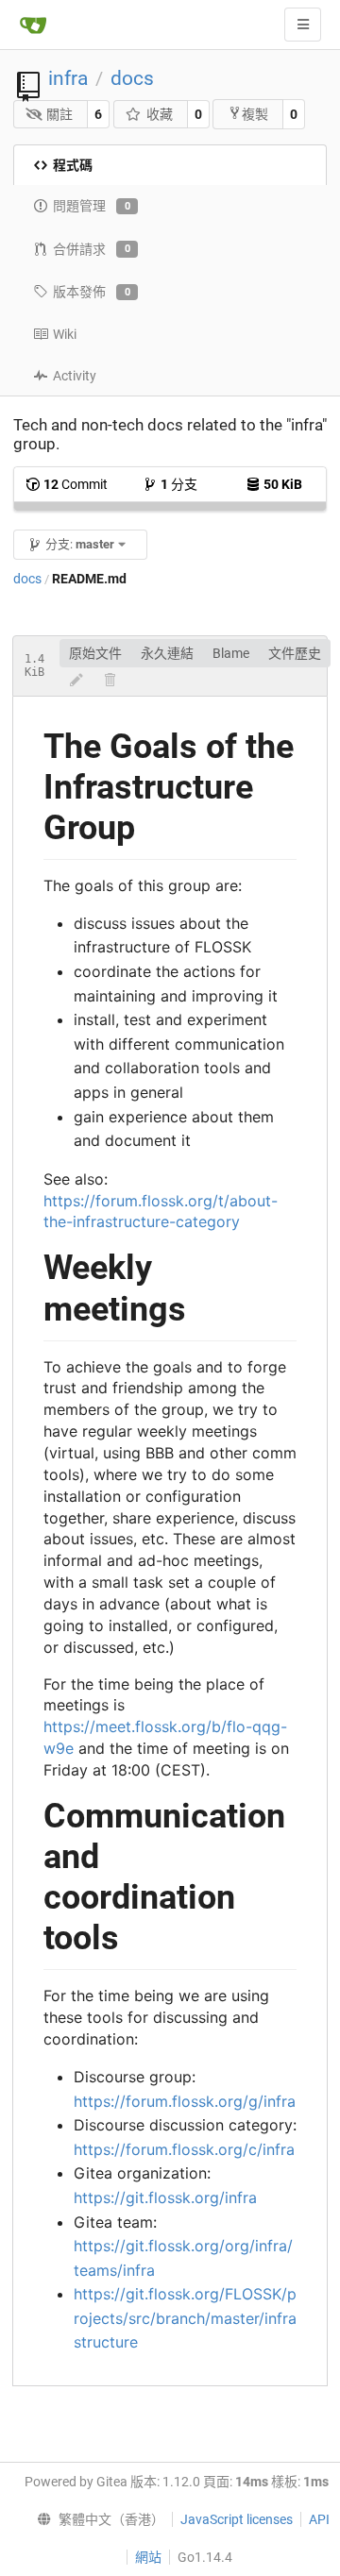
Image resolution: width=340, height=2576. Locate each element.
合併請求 (92, 249)
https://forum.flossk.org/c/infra (184, 2149)
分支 (179, 484)
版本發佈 (92, 292)
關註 (59, 114)
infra (68, 78)
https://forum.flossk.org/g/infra (185, 2101)
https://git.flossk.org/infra (165, 2197)
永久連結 (167, 653)
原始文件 (95, 653)
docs (132, 78)
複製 (255, 114)
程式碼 (73, 165)
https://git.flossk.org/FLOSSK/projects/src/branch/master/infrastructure (185, 2318)
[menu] (96, 2519)
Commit (76, 484)
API (319, 2519)
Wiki (65, 334)
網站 (148, 2557)
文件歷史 (295, 653)
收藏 (160, 114)
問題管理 (92, 206)
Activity (75, 376)
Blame (231, 653)
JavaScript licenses (237, 2519)
